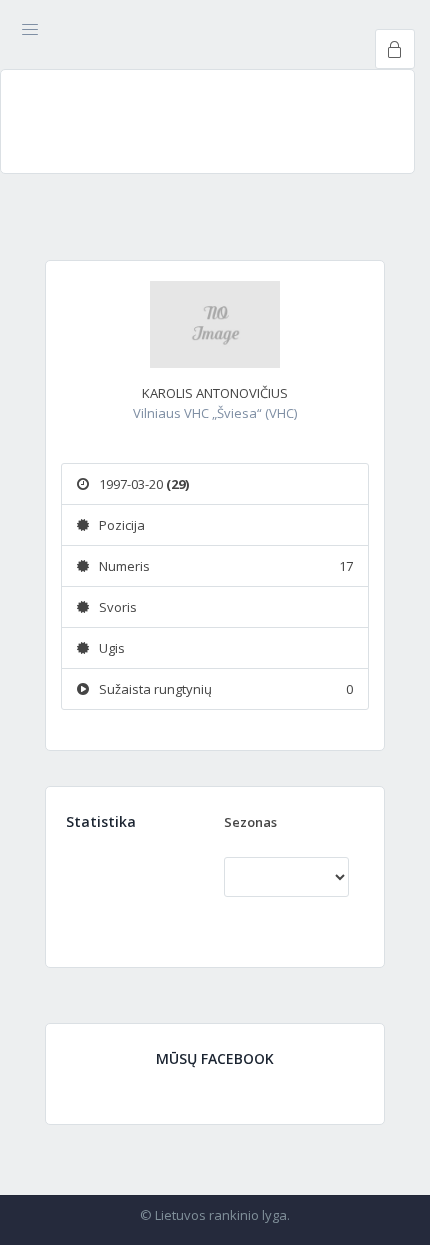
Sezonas (250, 822)
